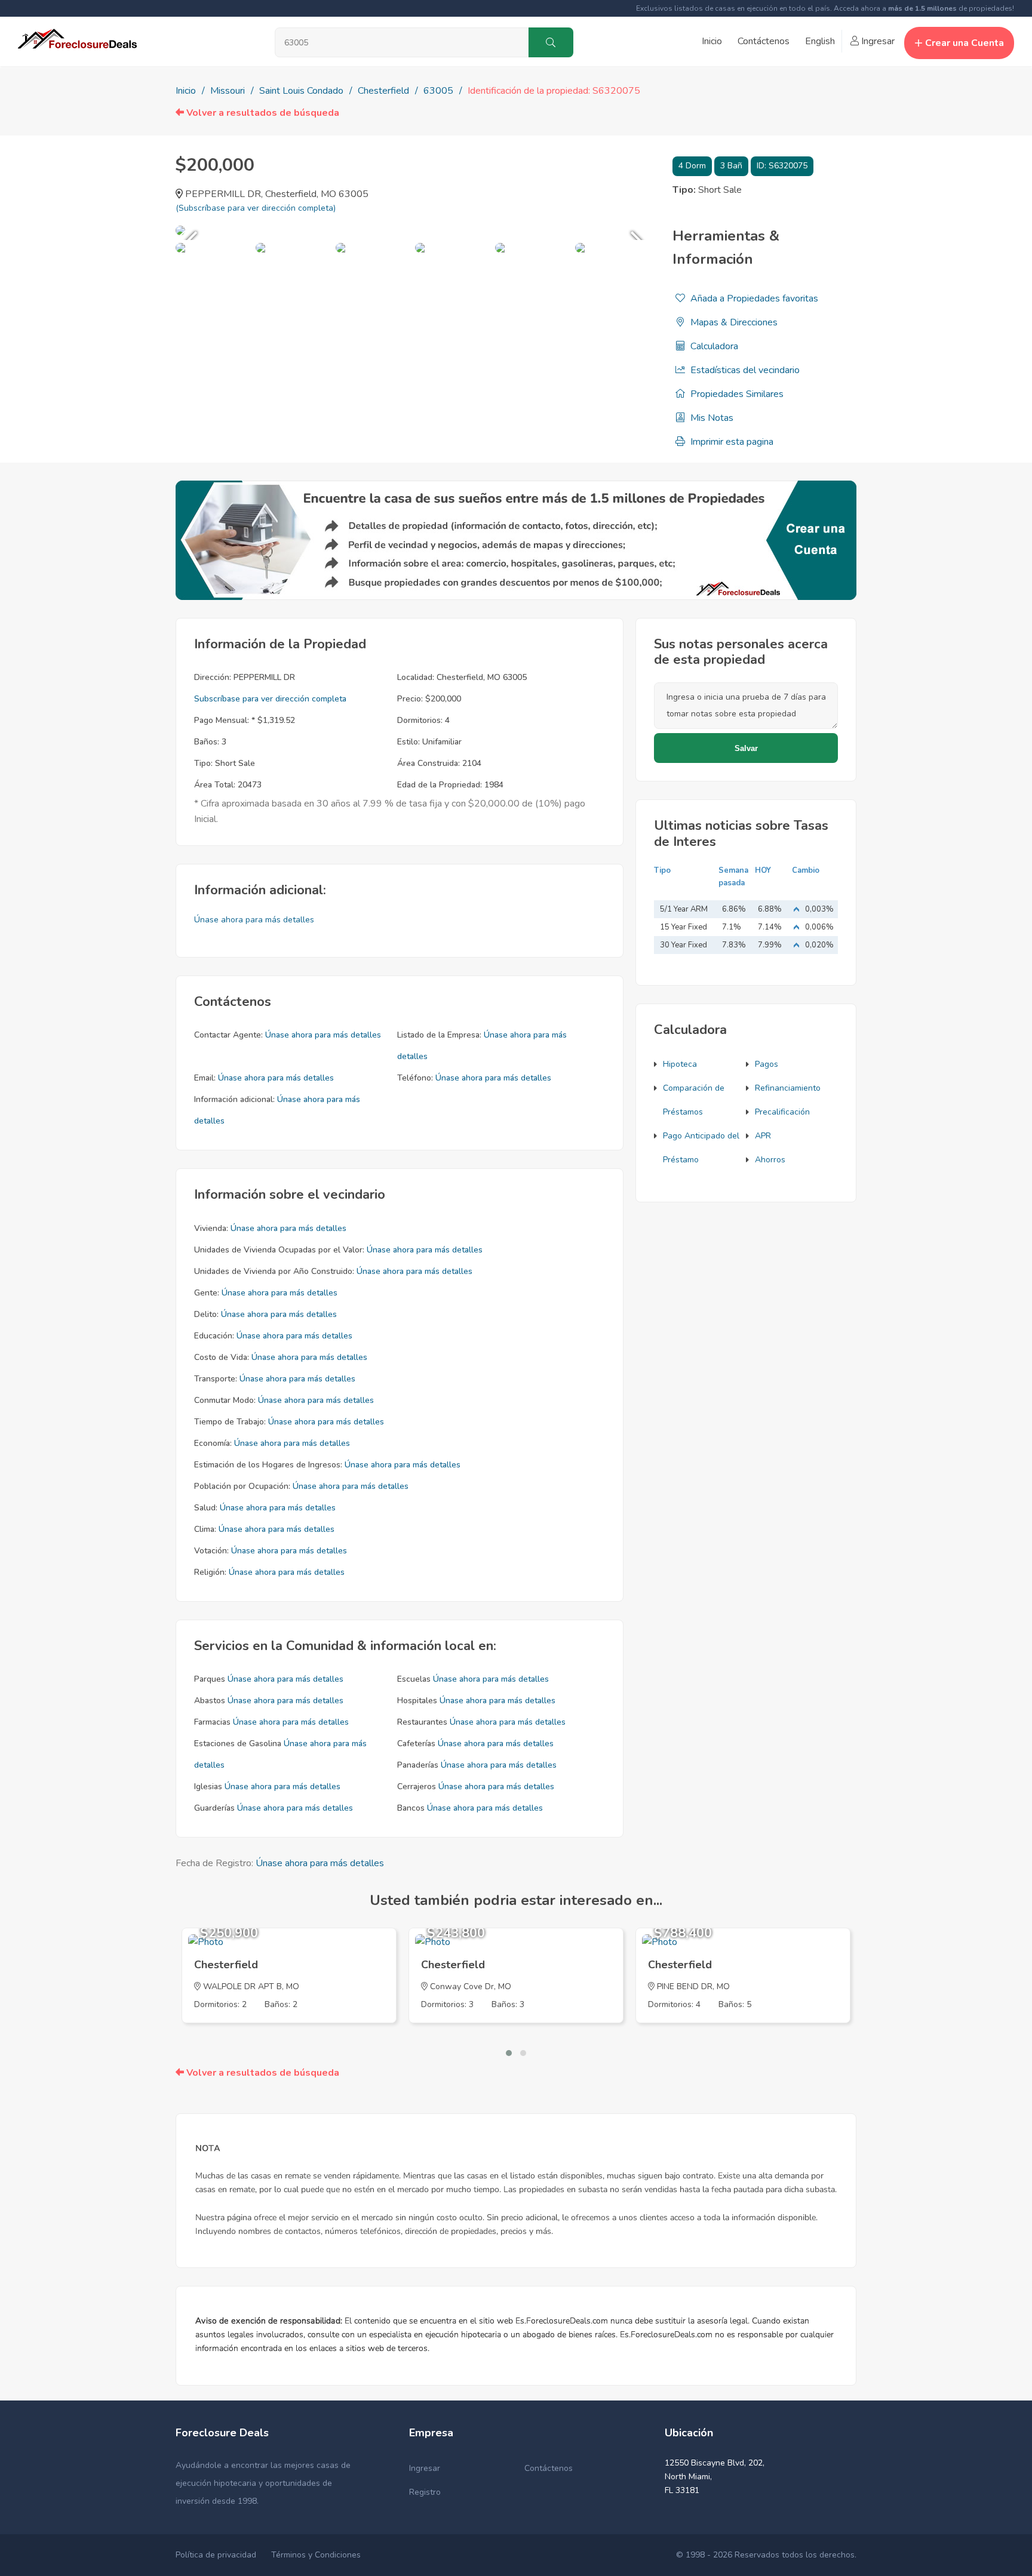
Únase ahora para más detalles (254, 920)
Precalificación (782, 1112)
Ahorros (770, 1160)
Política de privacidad (216, 2555)
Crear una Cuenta (965, 43)
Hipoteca (680, 1064)
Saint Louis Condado (301, 91)
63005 (438, 91)
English (820, 41)
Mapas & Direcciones (733, 322)
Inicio (712, 41)
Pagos (767, 1064)
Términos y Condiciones (316, 2555)
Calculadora (713, 346)
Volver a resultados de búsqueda (262, 113)
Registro (425, 2492)
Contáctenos (764, 41)
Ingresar (877, 41)
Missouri (228, 91)
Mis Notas (711, 418)
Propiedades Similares (736, 394)
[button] (509, 2053)
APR (763, 1136)
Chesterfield (383, 91)
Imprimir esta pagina (731, 442)
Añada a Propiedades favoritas (753, 298)
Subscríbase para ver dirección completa (270, 699)
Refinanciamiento (788, 1088)
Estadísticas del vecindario (744, 370)
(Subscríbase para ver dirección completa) (256, 208)
